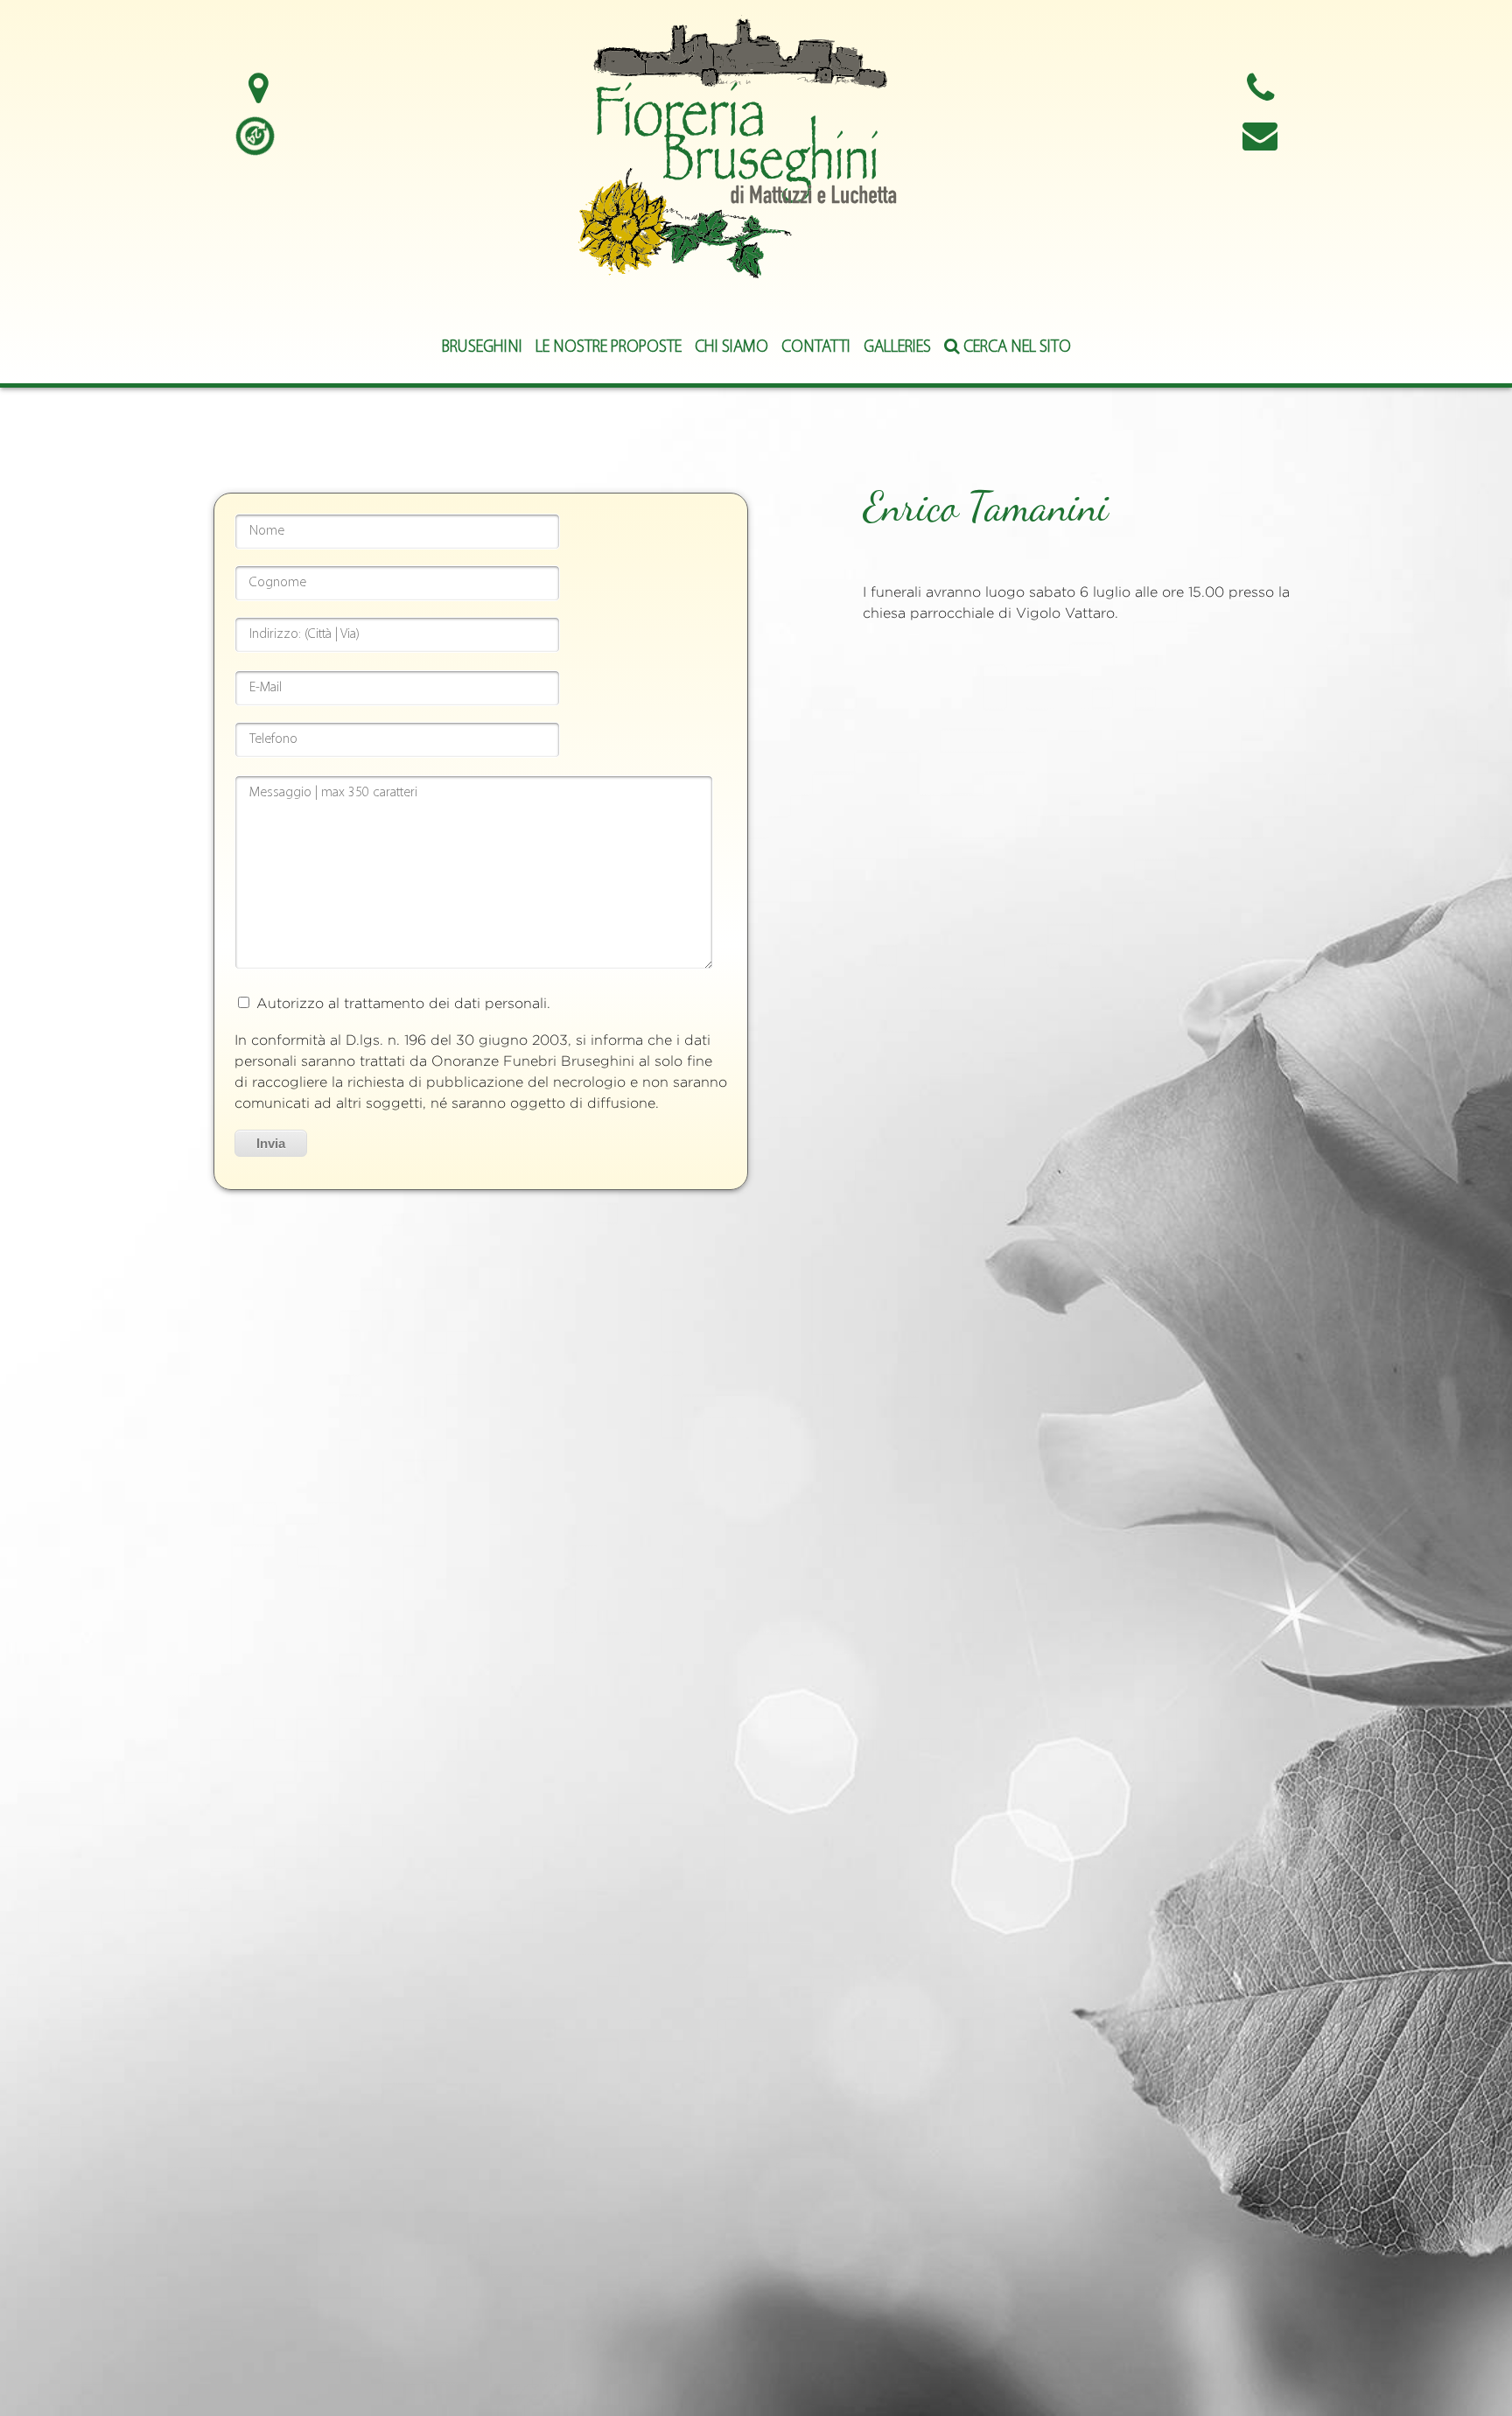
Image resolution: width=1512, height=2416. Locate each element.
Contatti (816, 348)
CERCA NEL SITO (1015, 348)
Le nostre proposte (609, 348)
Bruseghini (482, 348)
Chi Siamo (731, 348)
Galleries (897, 348)
